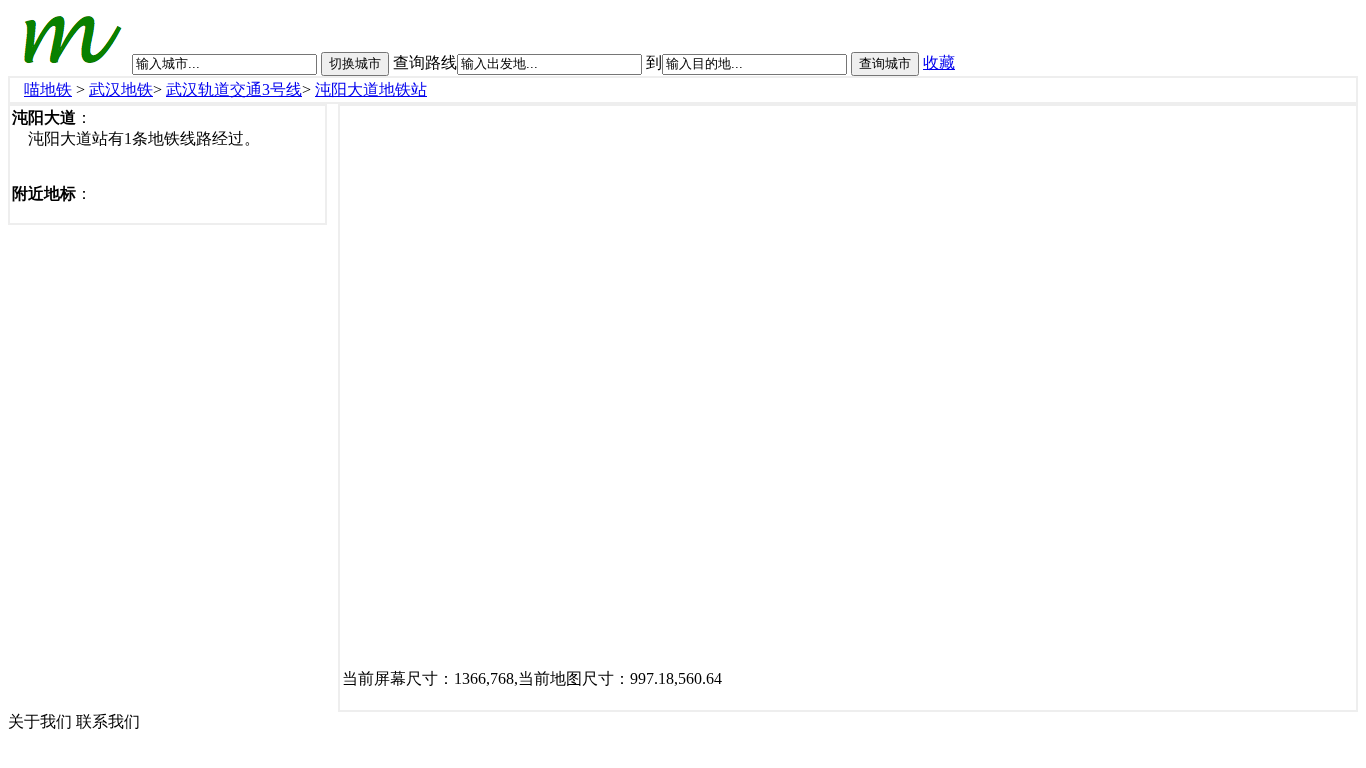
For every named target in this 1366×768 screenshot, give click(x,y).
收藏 (939, 62)
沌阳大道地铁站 (371, 89)
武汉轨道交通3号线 (234, 89)
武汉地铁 (121, 89)
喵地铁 (48, 89)
